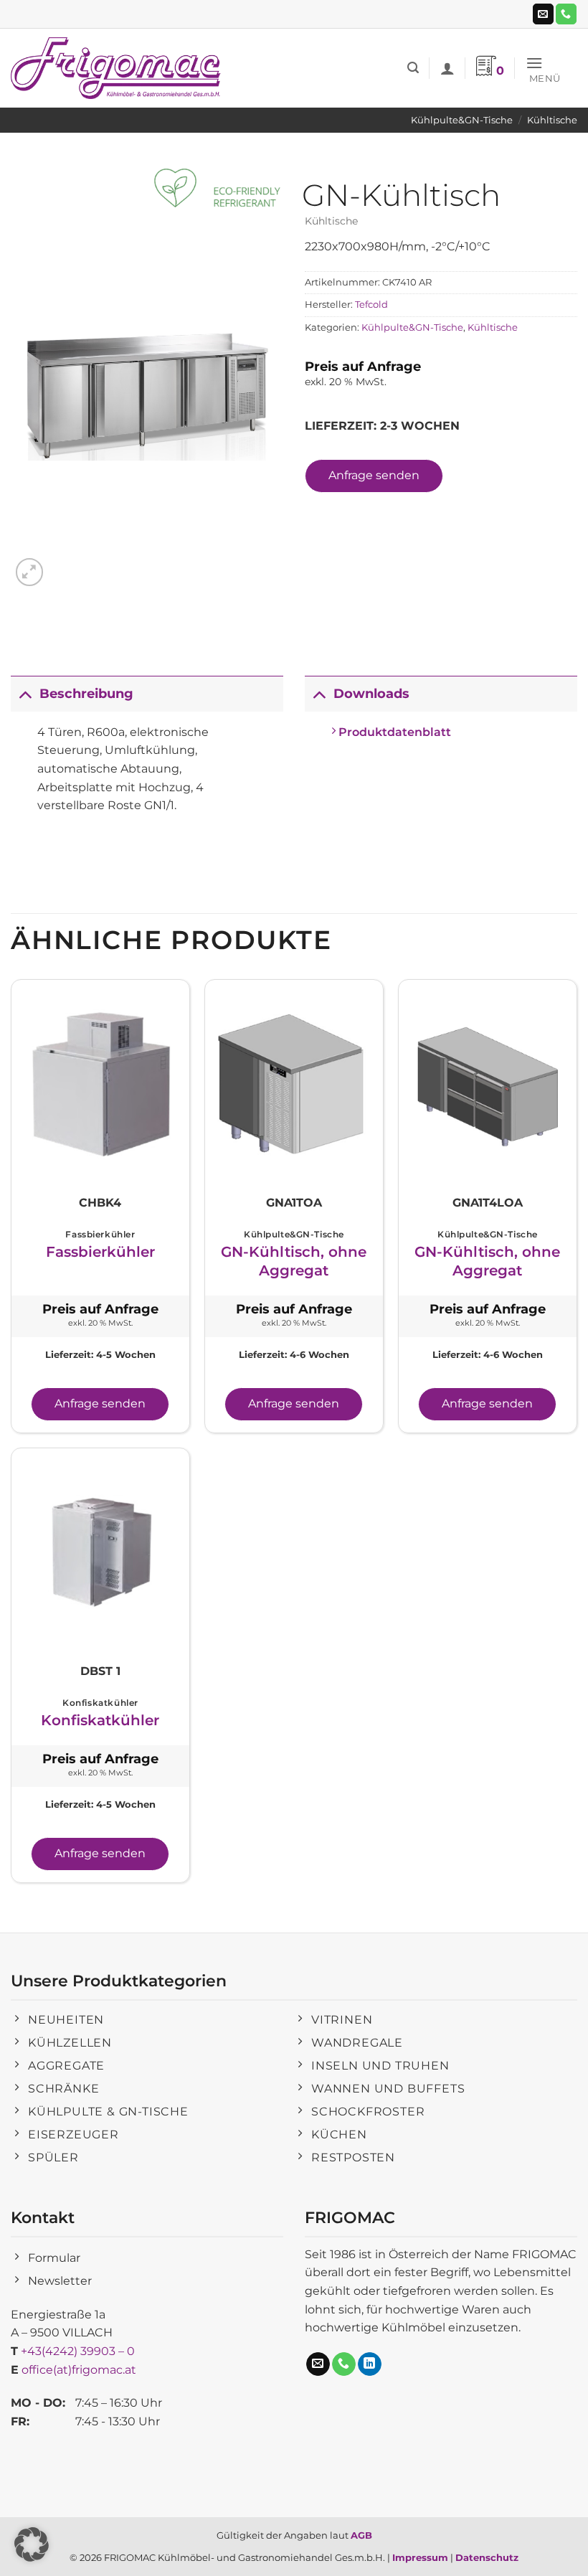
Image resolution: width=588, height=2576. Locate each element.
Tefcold (371, 305)
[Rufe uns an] (566, 14)
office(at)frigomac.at (79, 2370)
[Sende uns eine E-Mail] (543, 14)
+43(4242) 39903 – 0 (78, 2351)
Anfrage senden (374, 475)
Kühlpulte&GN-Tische (462, 120)
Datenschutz (487, 2557)
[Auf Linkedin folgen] (370, 2364)
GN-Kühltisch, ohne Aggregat (294, 1261)
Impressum (420, 2557)
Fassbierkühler (100, 1252)
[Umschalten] (25, 693)
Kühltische (552, 120)
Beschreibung (86, 693)
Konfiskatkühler (100, 1720)
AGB (361, 2535)
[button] (413, 68)
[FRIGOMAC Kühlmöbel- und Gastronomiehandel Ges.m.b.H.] (118, 68)
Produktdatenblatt (393, 732)
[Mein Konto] (447, 68)
